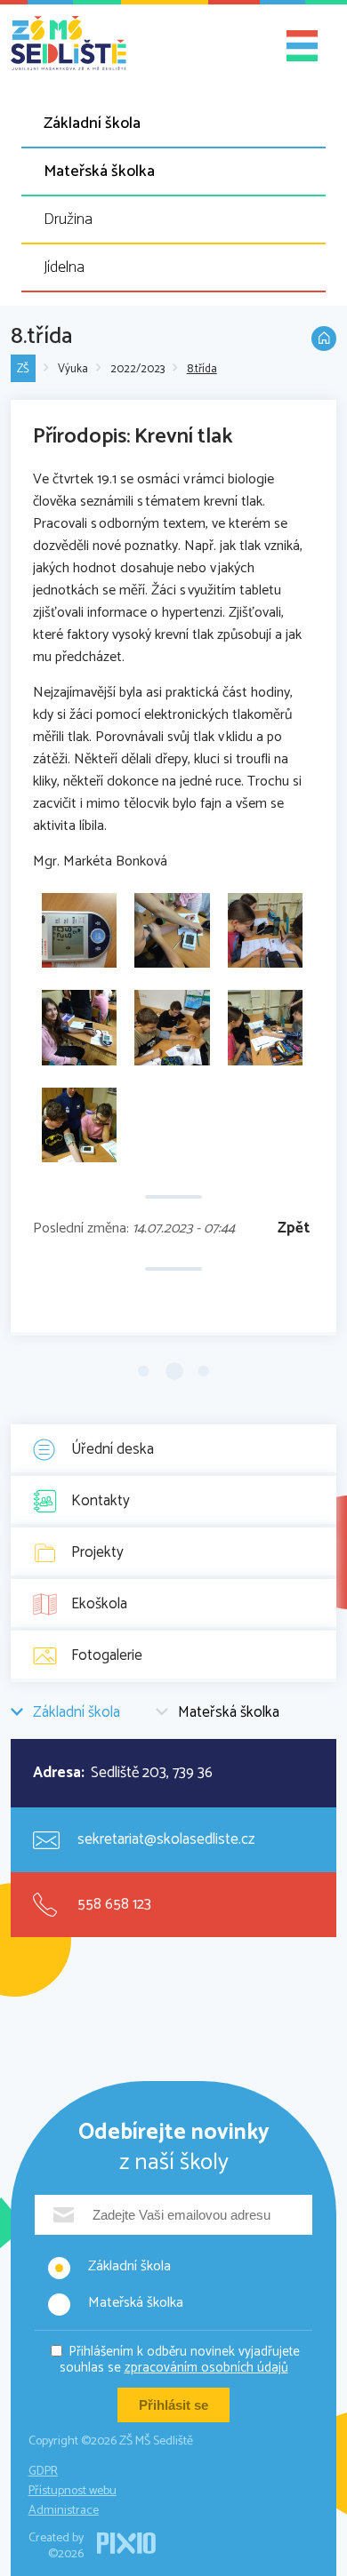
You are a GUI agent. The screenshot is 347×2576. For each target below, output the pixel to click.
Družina (68, 219)
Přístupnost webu (73, 2491)
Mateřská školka (99, 171)
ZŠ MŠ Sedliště (69, 44)
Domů (324, 339)
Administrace (64, 2511)
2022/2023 (137, 369)
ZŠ (23, 369)
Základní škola (92, 124)
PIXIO (126, 2543)
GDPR (43, 2472)
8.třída (202, 369)
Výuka (73, 369)
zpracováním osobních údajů (206, 2368)
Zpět (294, 1228)
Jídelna (64, 267)
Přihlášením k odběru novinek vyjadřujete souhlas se (180, 2361)
